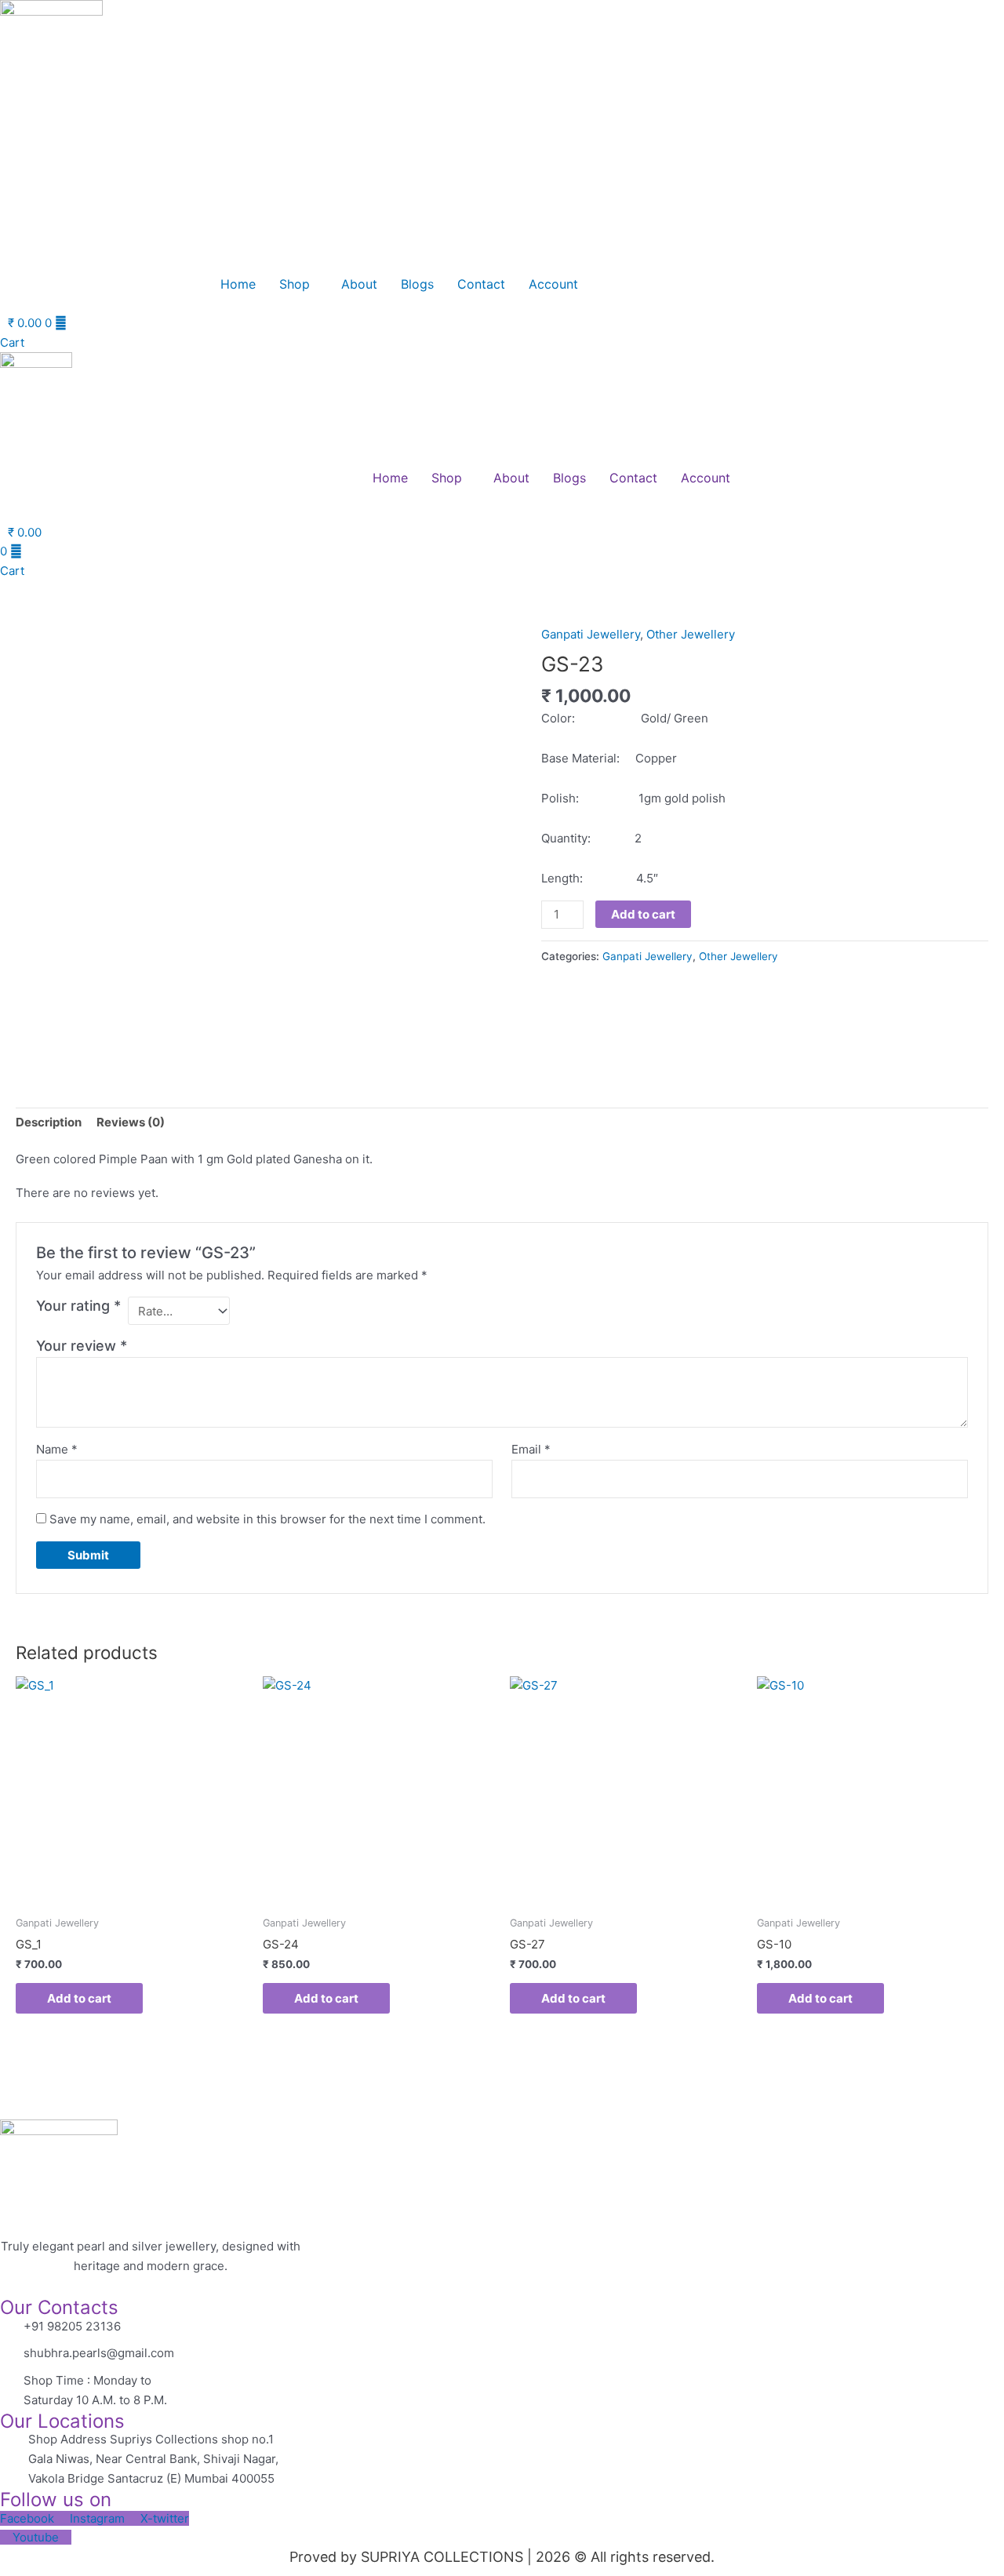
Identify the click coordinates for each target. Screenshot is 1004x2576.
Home (238, 284)
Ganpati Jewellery (591, 634)
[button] (298, 284)
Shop (295, 284)
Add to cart (643, 914)
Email (531, 1449)
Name (57, 1449)
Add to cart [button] (79, 1998)
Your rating (78, 1306)
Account (553, 284)
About (359, 284)
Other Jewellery (691, 634)
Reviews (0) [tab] (131, 1122)
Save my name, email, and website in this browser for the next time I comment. (267, 1519)
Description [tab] (49, 1122)
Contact (481, 284)
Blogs (417, 284)
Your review (82, 1346)
